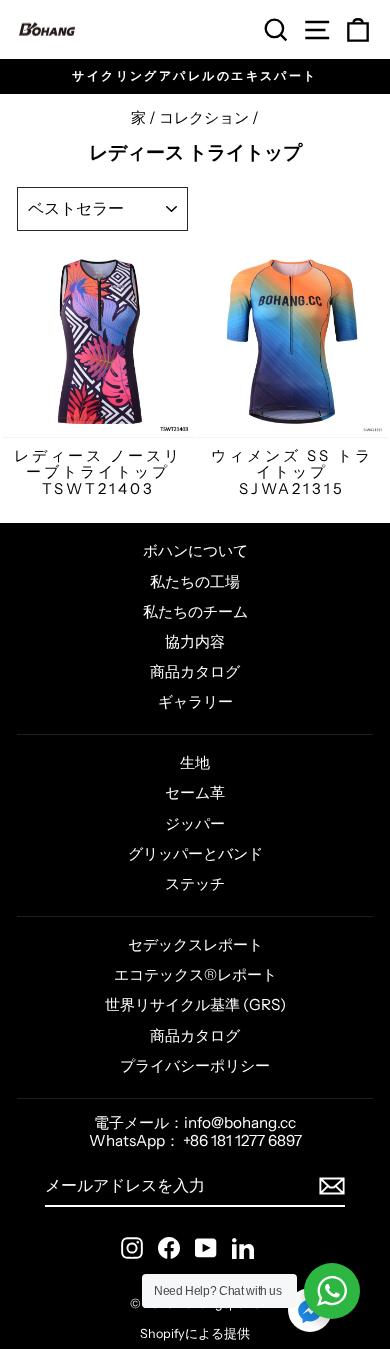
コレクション (204, 117)
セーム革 (195, 792)
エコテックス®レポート (195, 974)
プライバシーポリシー (195, 1065)
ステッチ (195, 883)
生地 (195, 762)
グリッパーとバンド (195, 853)
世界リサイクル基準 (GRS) (195, 1004)
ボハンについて (195, 550)
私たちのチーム (195, 611)
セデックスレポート (195, 944)
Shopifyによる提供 (195, 1333)
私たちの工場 (195, 581)
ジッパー (195, 823)
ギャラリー (195, 701)
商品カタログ (195, 671)
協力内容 (195, 641)
